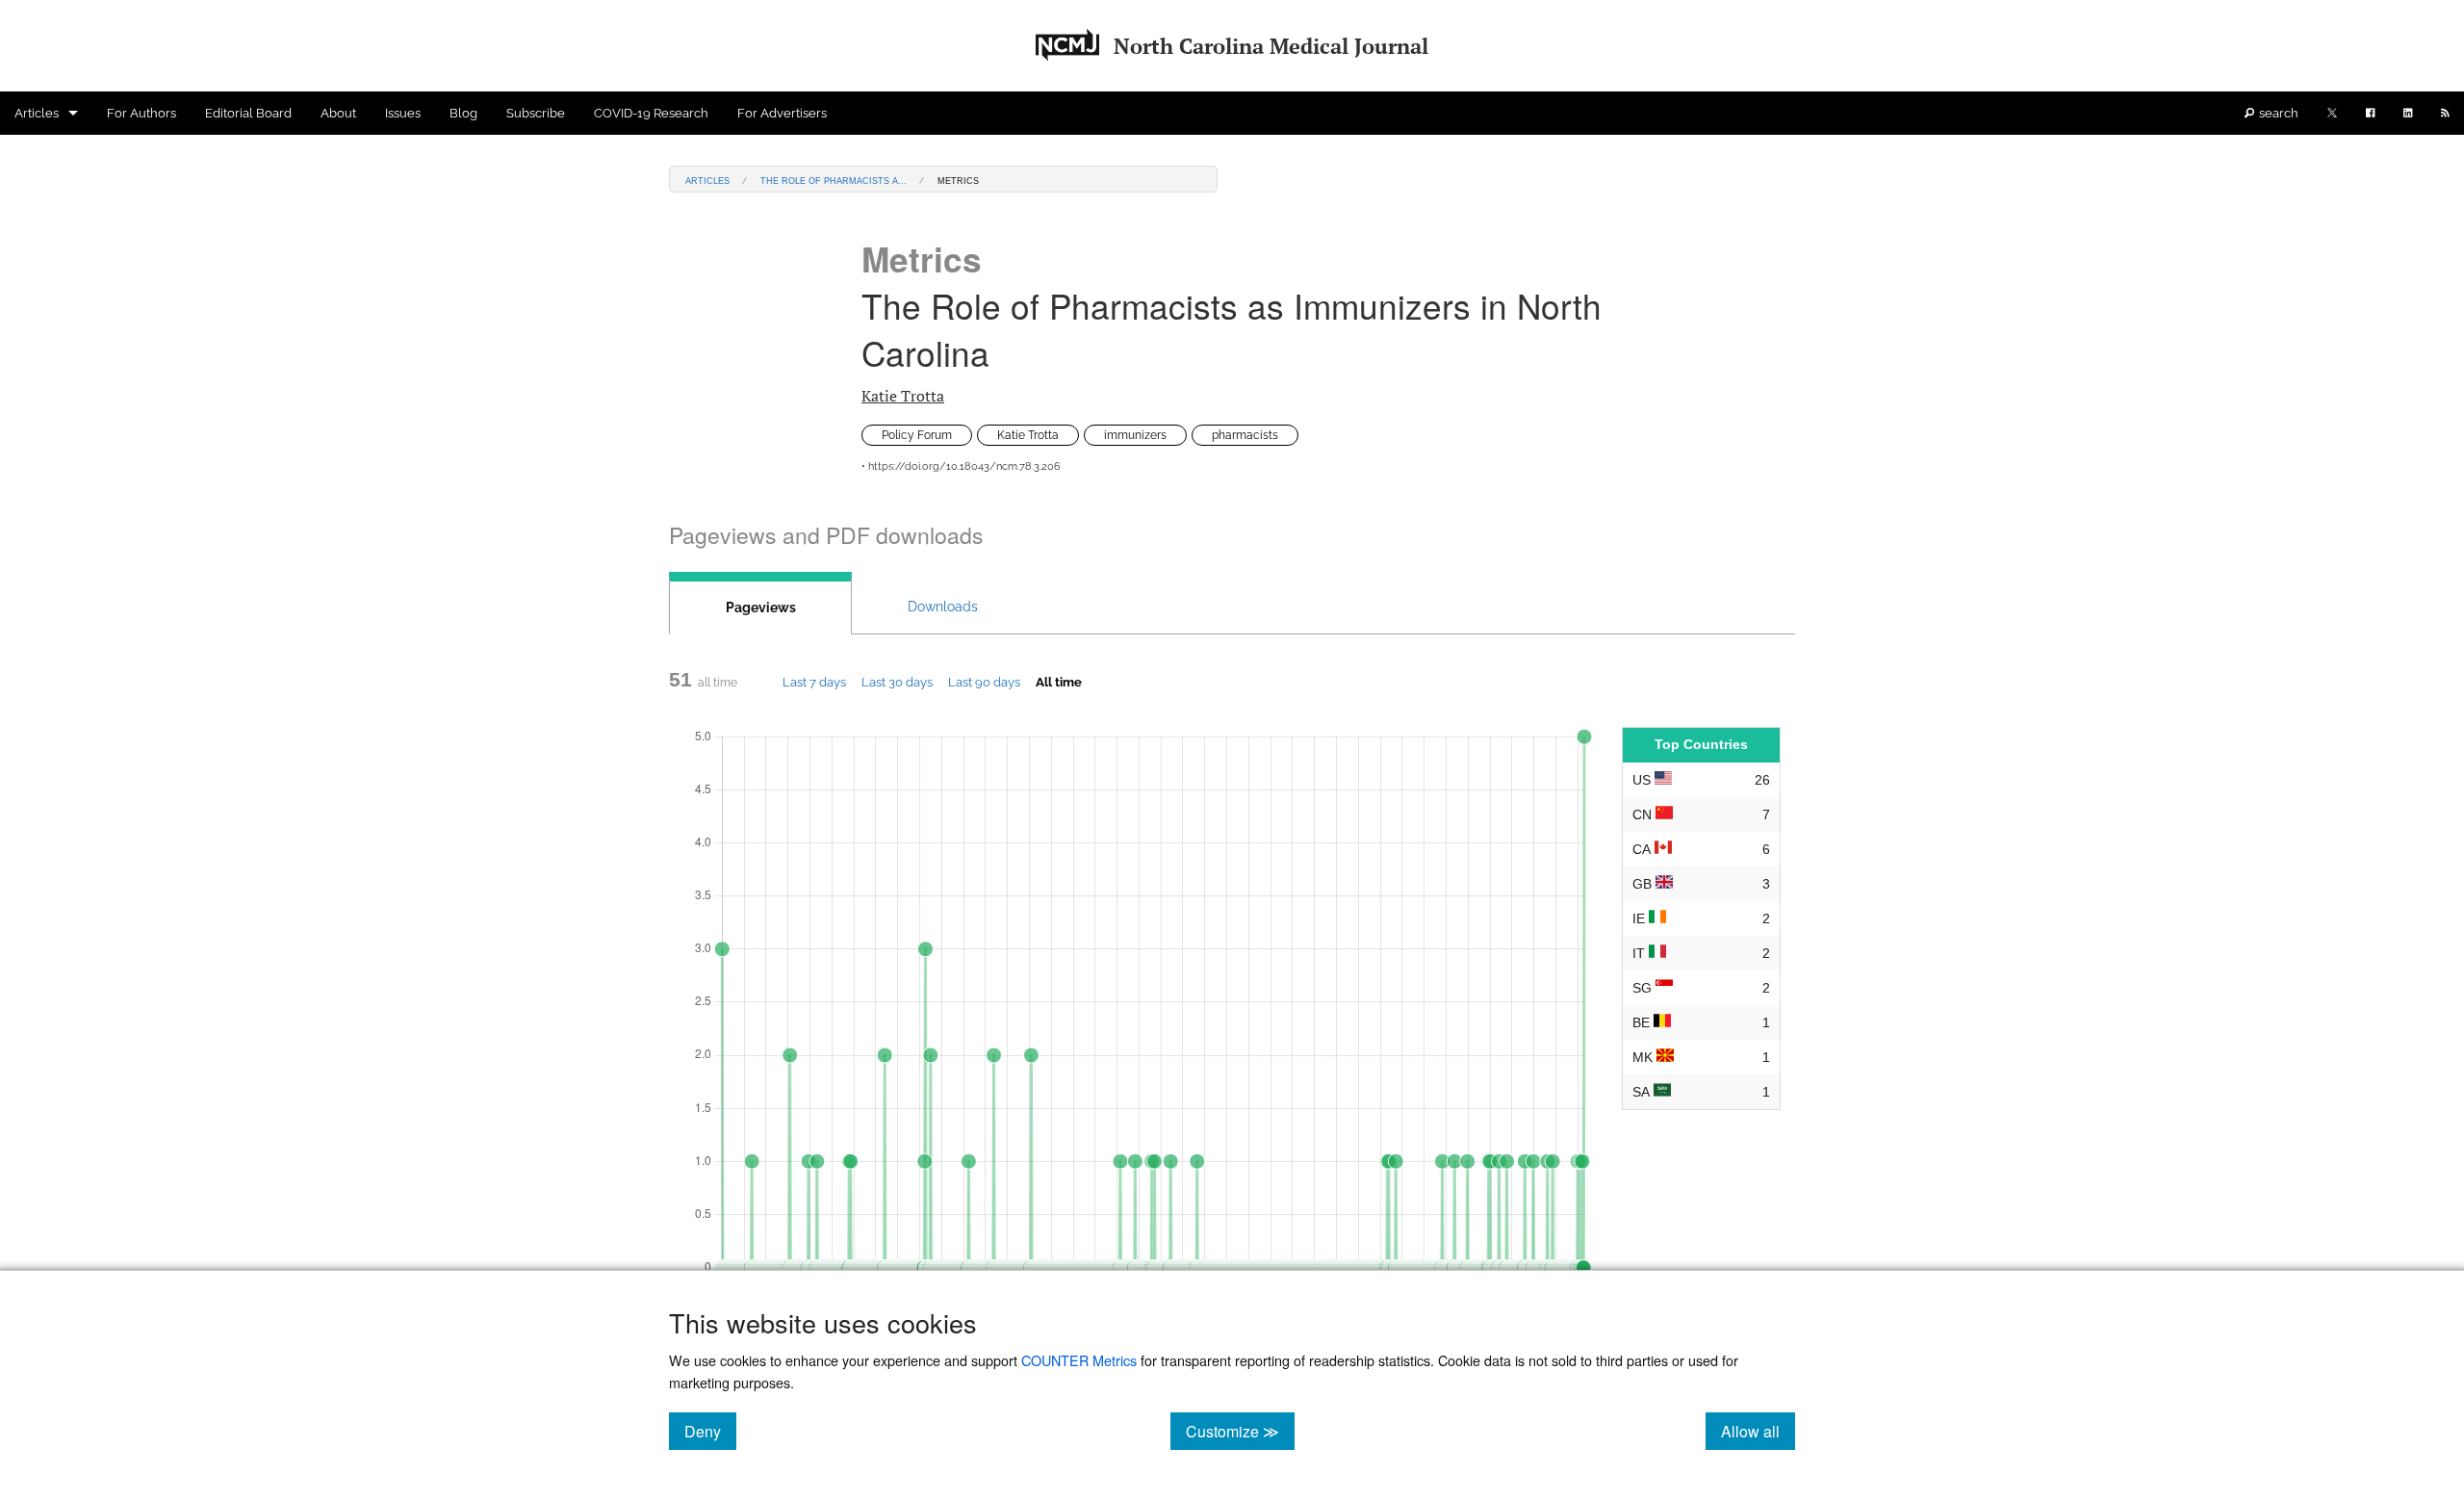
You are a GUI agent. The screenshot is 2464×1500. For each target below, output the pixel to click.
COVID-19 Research (651, 113)
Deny (710, 1431)
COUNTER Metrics (1079, 1360)
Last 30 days (897, 682)
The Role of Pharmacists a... (834, 180)
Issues (403, 113)
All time (1059, 682)
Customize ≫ (1240, 1431)
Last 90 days (984, 682)
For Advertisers (782, 113)
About (338, 113)
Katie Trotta (903, 396)
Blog (463, 113)
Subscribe (536, 113)
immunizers (1135, 435)
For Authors (141, 113)
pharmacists (1245, 435)
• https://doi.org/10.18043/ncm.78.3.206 (961, 466)
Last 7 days (814, 682)
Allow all (1758, 1431)
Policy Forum (917, 435)
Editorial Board (248, 113)
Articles (37, 113)
